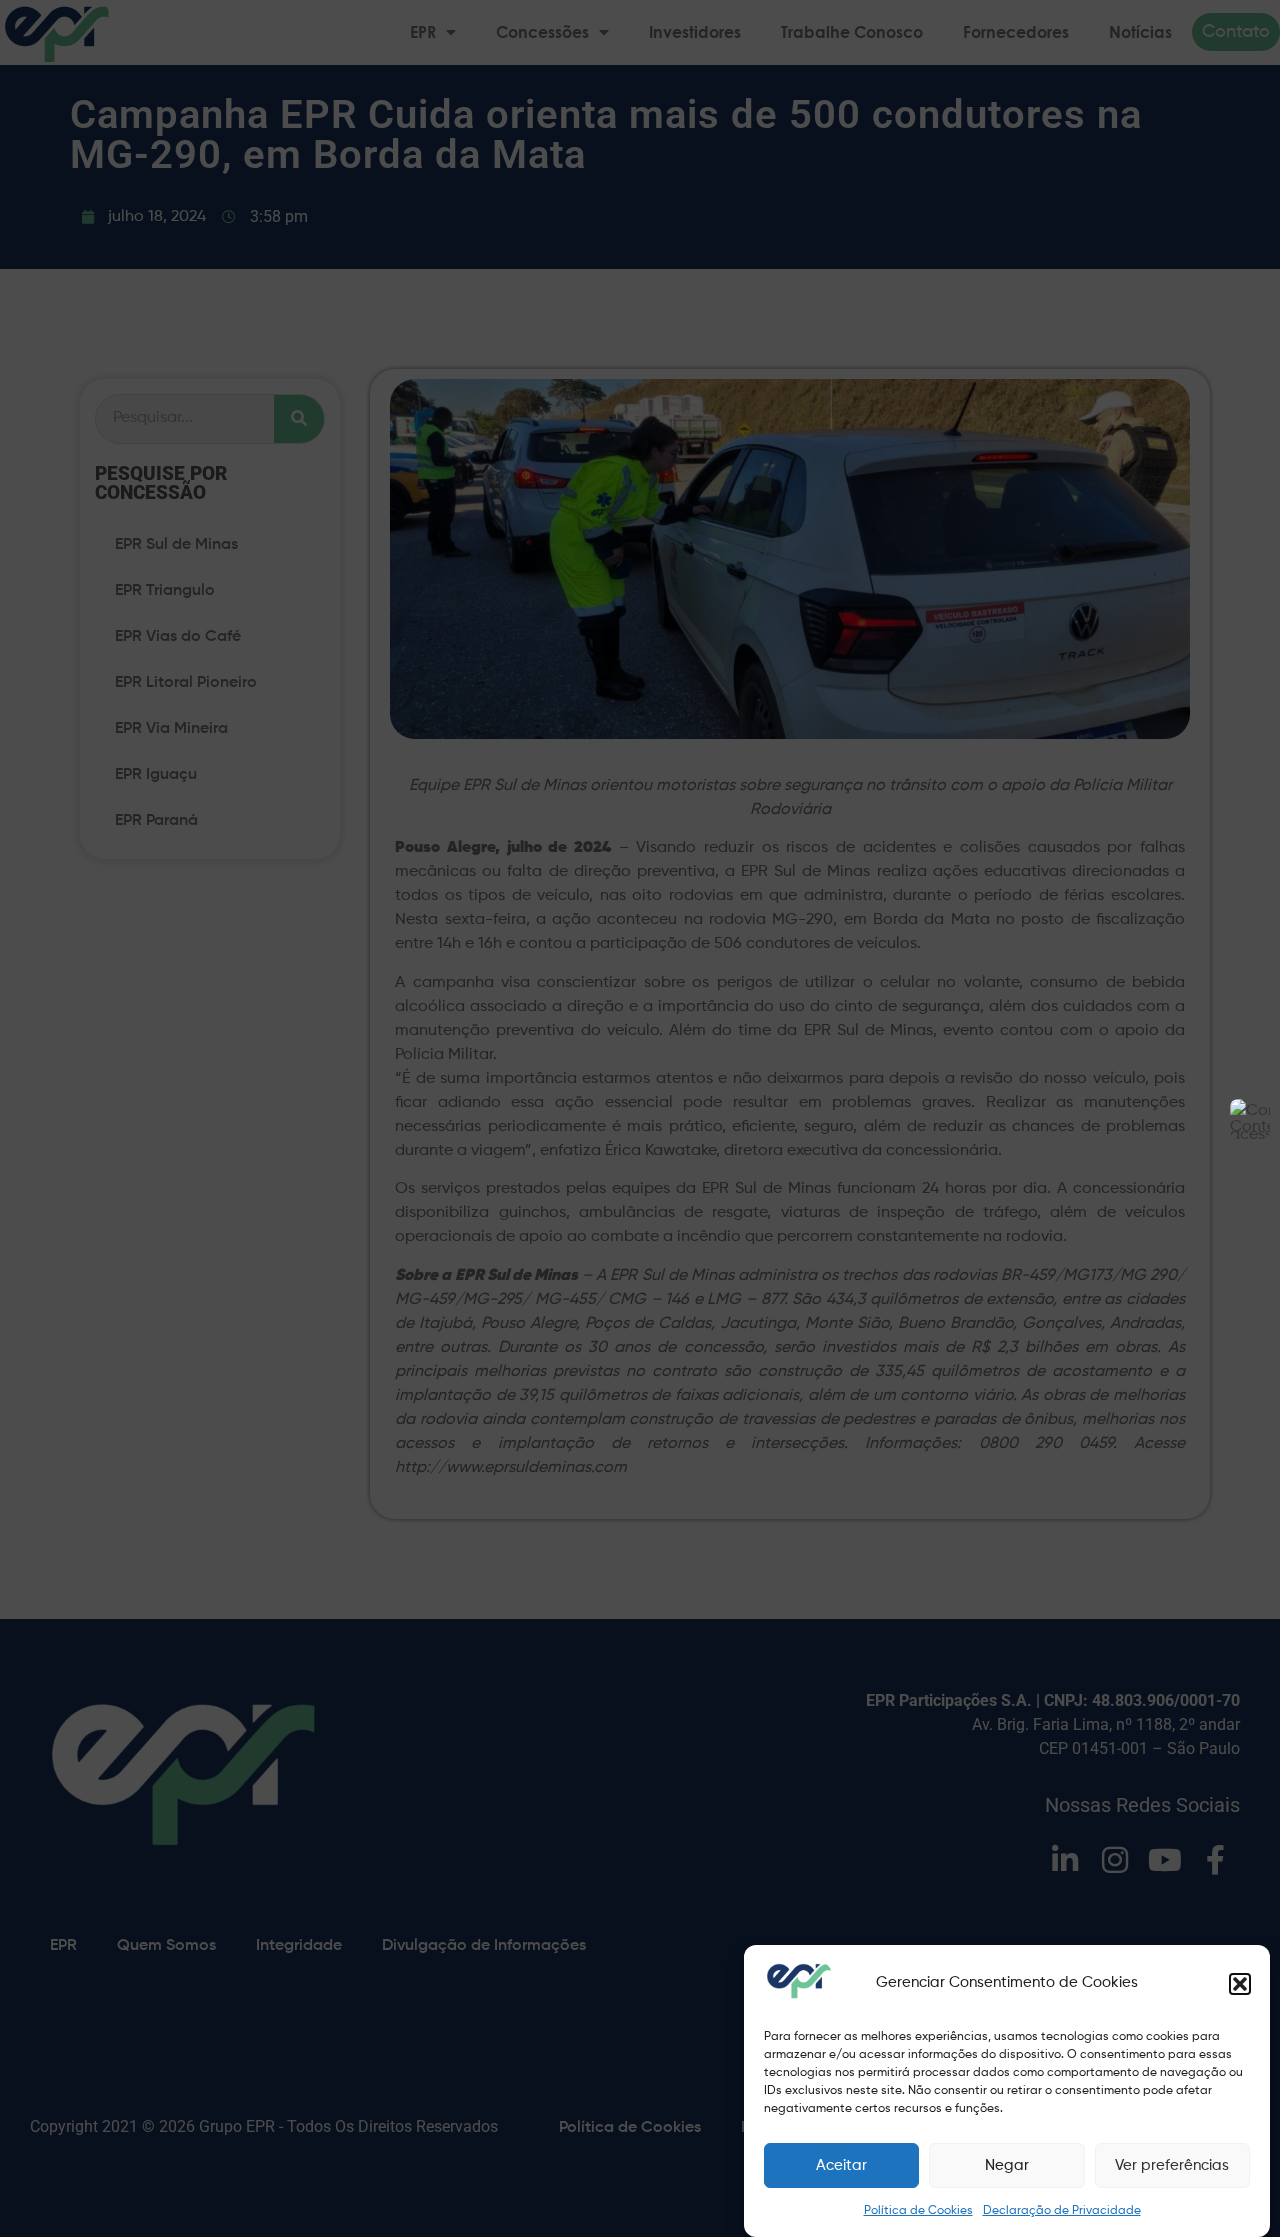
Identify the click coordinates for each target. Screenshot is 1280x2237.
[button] (1240, 1984)
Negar (1007, 2165)
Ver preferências (1172, 2165)
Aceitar (841, 2165)
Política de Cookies (918, 2211)
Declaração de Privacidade (1062, 2211)
